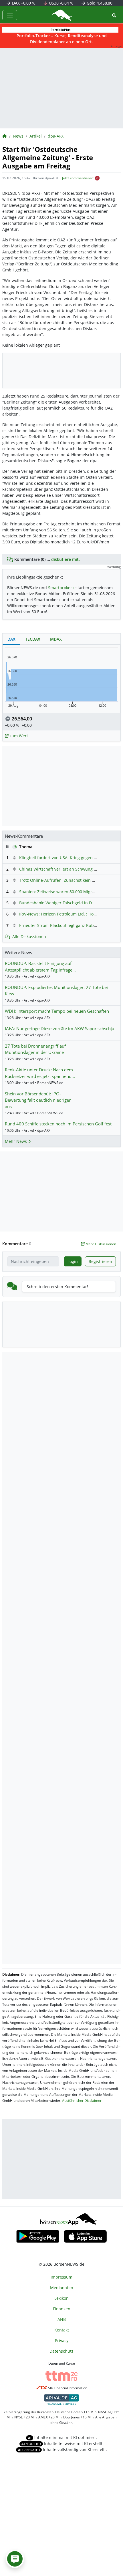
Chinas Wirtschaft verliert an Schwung (56, 869)
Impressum (61, 2277)
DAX (23, 3)
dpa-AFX (56, 136)
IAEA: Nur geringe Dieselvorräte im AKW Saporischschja (59, 1028)
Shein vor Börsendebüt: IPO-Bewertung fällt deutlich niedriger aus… (38, 1100)
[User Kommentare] (15, 2559)
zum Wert (18, 736)
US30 (61, 3)
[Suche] (114, 15)
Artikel (36, 136)
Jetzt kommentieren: (78, 178)
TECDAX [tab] (33, 639)
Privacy (62, 2340)
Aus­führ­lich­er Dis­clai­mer (82, 2101)
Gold (99, 3)
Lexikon (61, 2298)
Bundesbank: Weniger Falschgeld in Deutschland (66, 903)
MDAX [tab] (56, 639)
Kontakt (62, 2330)
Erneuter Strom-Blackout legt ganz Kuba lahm (63, 925)
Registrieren (100, 1261)
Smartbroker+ (61, 588)
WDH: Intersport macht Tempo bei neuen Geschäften (57, 1011)
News (18, 136)
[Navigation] (10, 15)
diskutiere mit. (66, 559)
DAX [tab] (11, 639)
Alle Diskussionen (29, 937)
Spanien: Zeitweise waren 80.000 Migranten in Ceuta (70, 892)
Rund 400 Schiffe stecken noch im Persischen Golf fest (58, 1124)
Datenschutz (61, 2351)
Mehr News (16, 1141)
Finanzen (62, 2309)
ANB (62, 2319)
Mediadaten (62, 2288)
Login (73, 1261)
